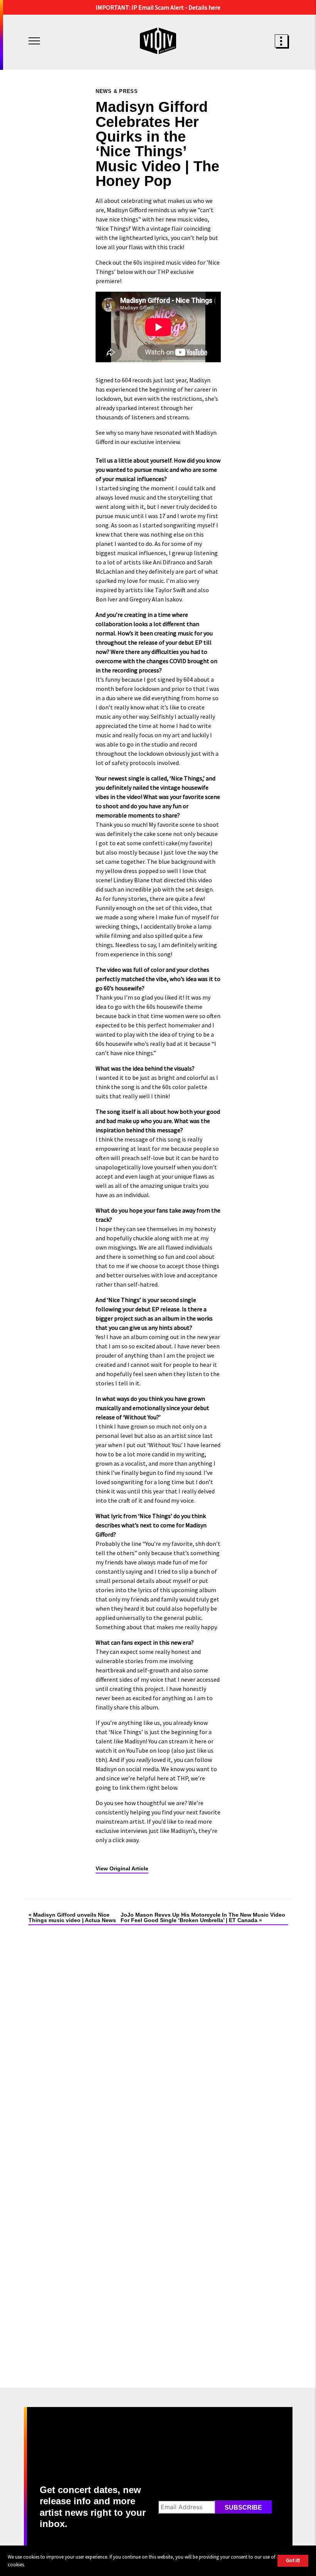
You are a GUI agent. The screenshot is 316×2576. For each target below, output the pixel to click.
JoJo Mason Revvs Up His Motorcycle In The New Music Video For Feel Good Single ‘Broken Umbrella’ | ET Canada (203, 1917)
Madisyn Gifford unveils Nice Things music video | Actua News (72, 1917)
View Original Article (122, 1868)
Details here (204, 7)
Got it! (293, 2560)
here (201, 1741)
